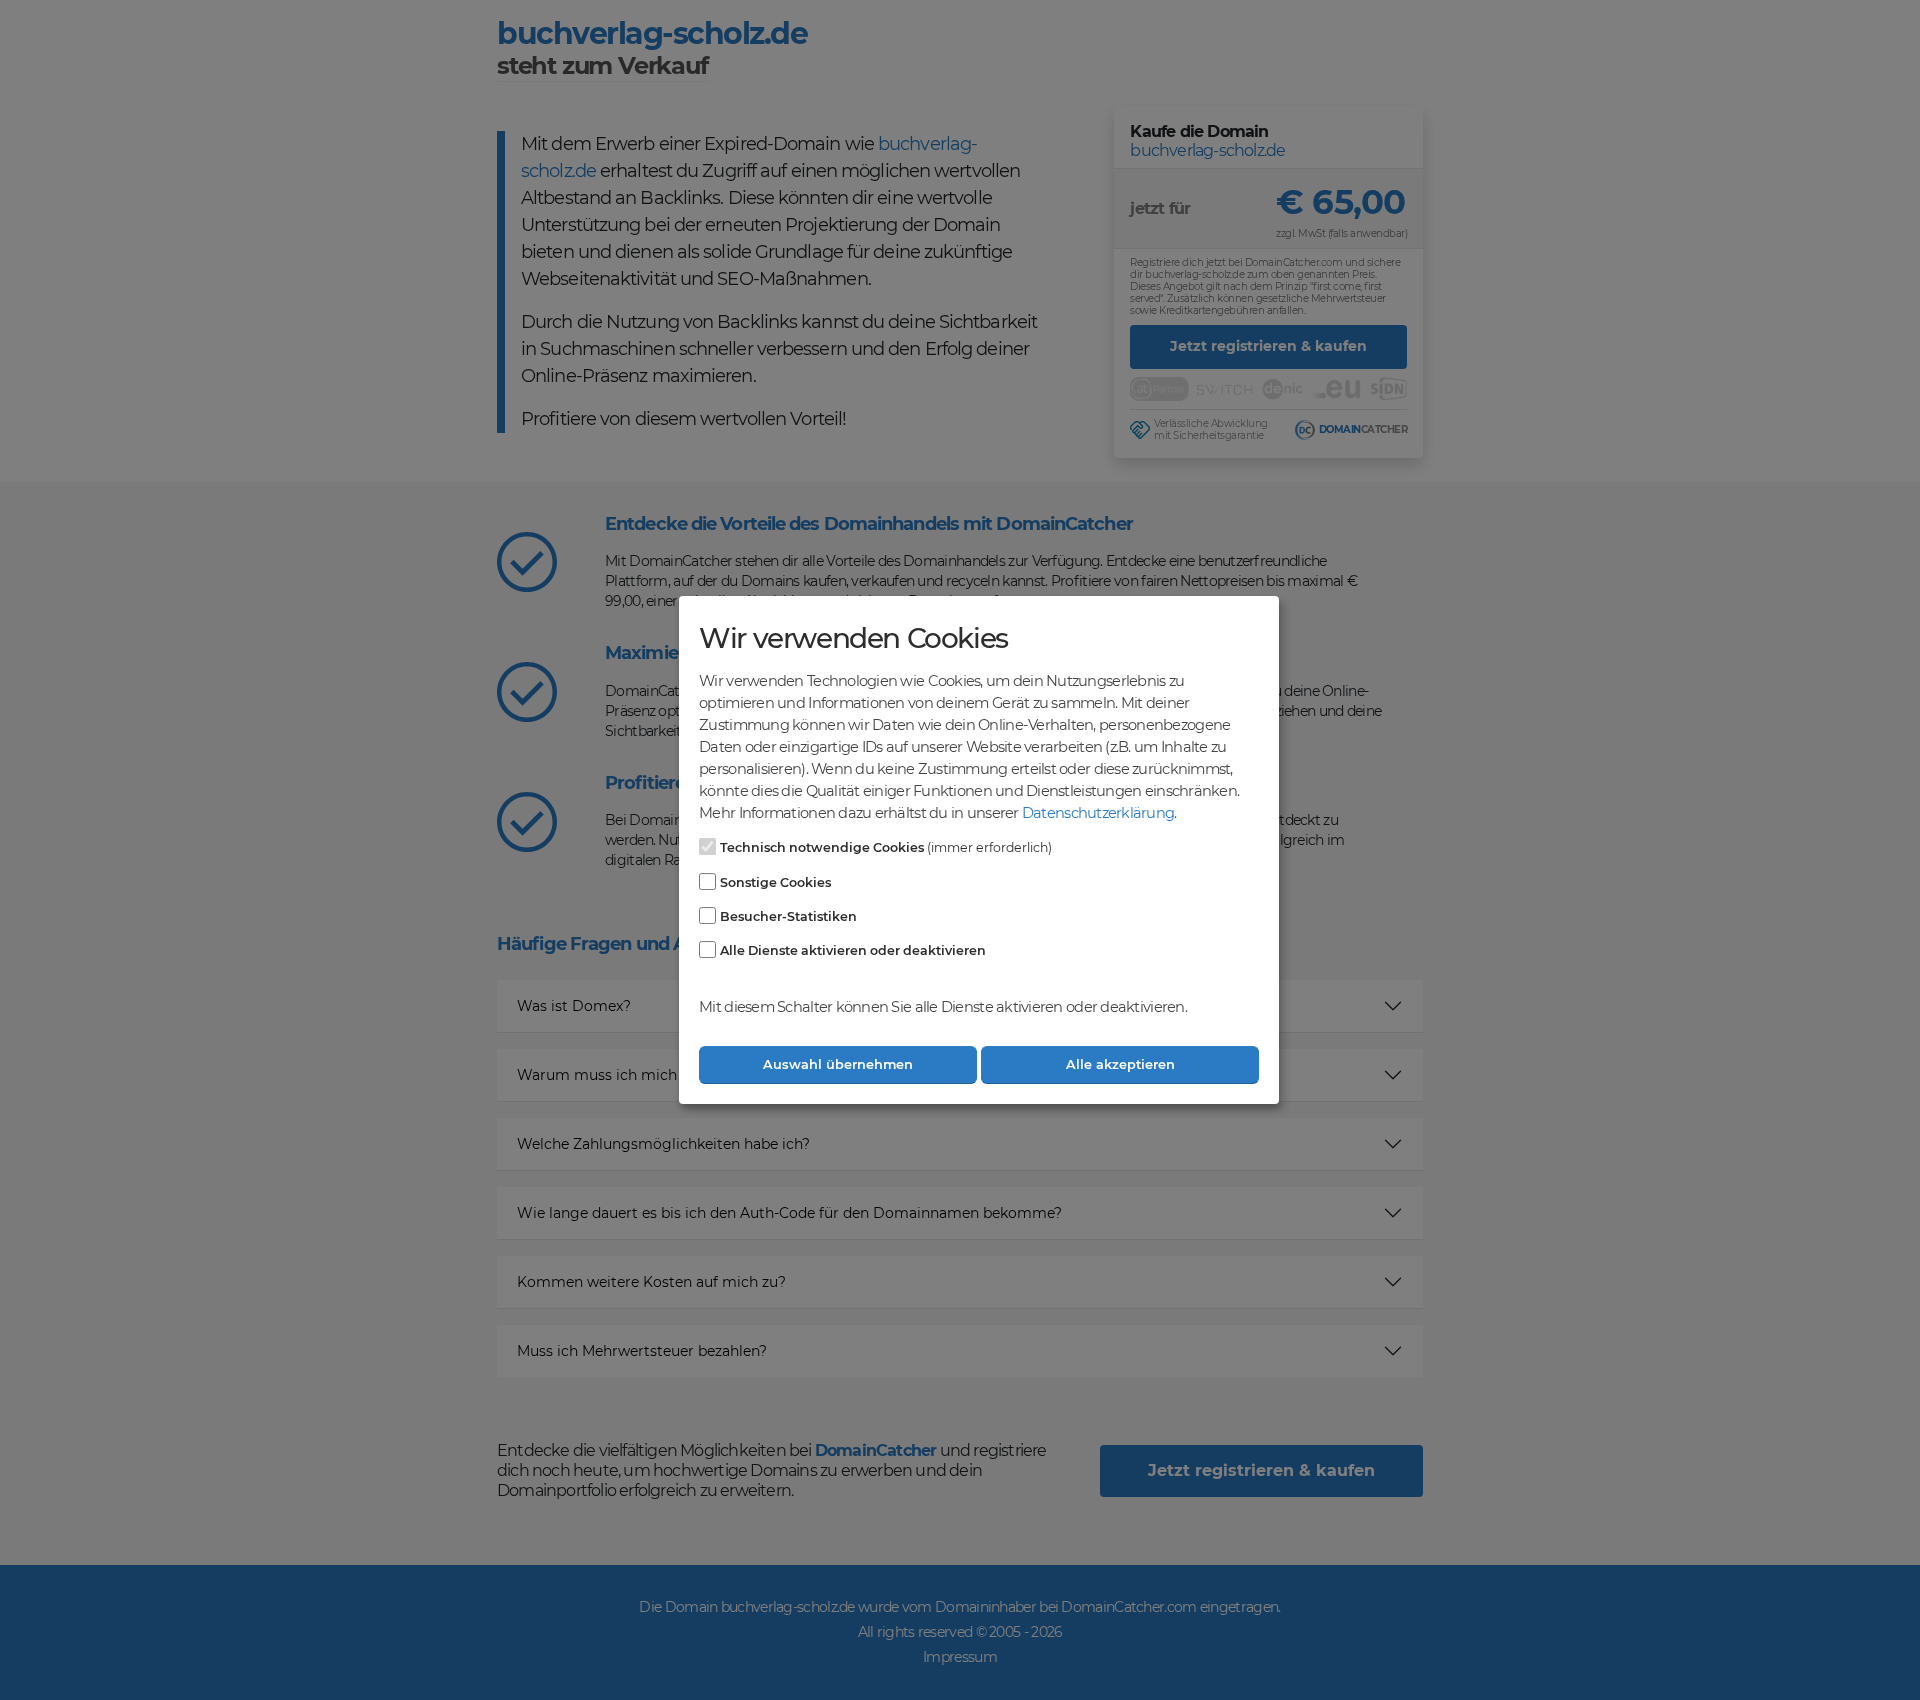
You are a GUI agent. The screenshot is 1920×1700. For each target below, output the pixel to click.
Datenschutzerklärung (1098, 813)
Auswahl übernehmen (838, 1064)
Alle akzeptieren (1120, 1064)
